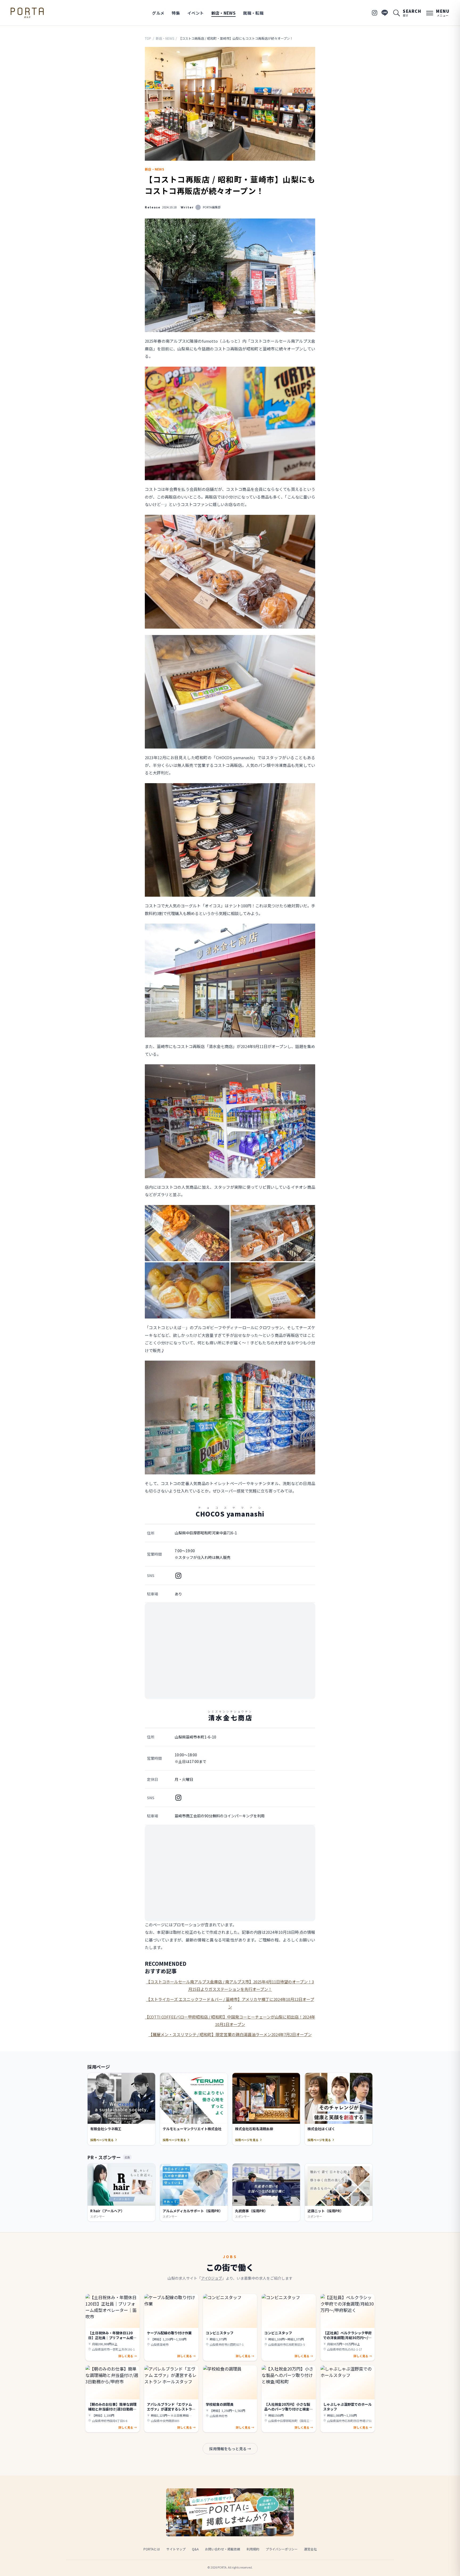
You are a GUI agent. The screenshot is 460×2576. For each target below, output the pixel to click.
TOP (148, 38)
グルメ (158, 13)
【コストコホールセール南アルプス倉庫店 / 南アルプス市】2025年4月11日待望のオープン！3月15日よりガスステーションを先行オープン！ (230, 1985)
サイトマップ (176, 2549)
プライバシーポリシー (282, 2549)
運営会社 (310, 2549)
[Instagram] (375, 13)
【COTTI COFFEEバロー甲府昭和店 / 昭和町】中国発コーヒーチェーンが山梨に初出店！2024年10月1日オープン (230, 2021)
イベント (196, 13)
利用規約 (253, 2549)
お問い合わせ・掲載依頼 (223, 2549)
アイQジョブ (211, 2278)
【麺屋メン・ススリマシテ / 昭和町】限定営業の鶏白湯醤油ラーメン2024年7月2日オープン (230, 2034)
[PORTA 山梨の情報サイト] (27, 13)
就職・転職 (253, 13)
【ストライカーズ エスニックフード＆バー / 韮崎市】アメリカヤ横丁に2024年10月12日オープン (230, 2003)
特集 (176, 13)
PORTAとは (152, 2549)
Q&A (195, 2549)
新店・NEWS (224, 13)
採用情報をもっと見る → (230, 2449)
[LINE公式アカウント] (385, 13)
